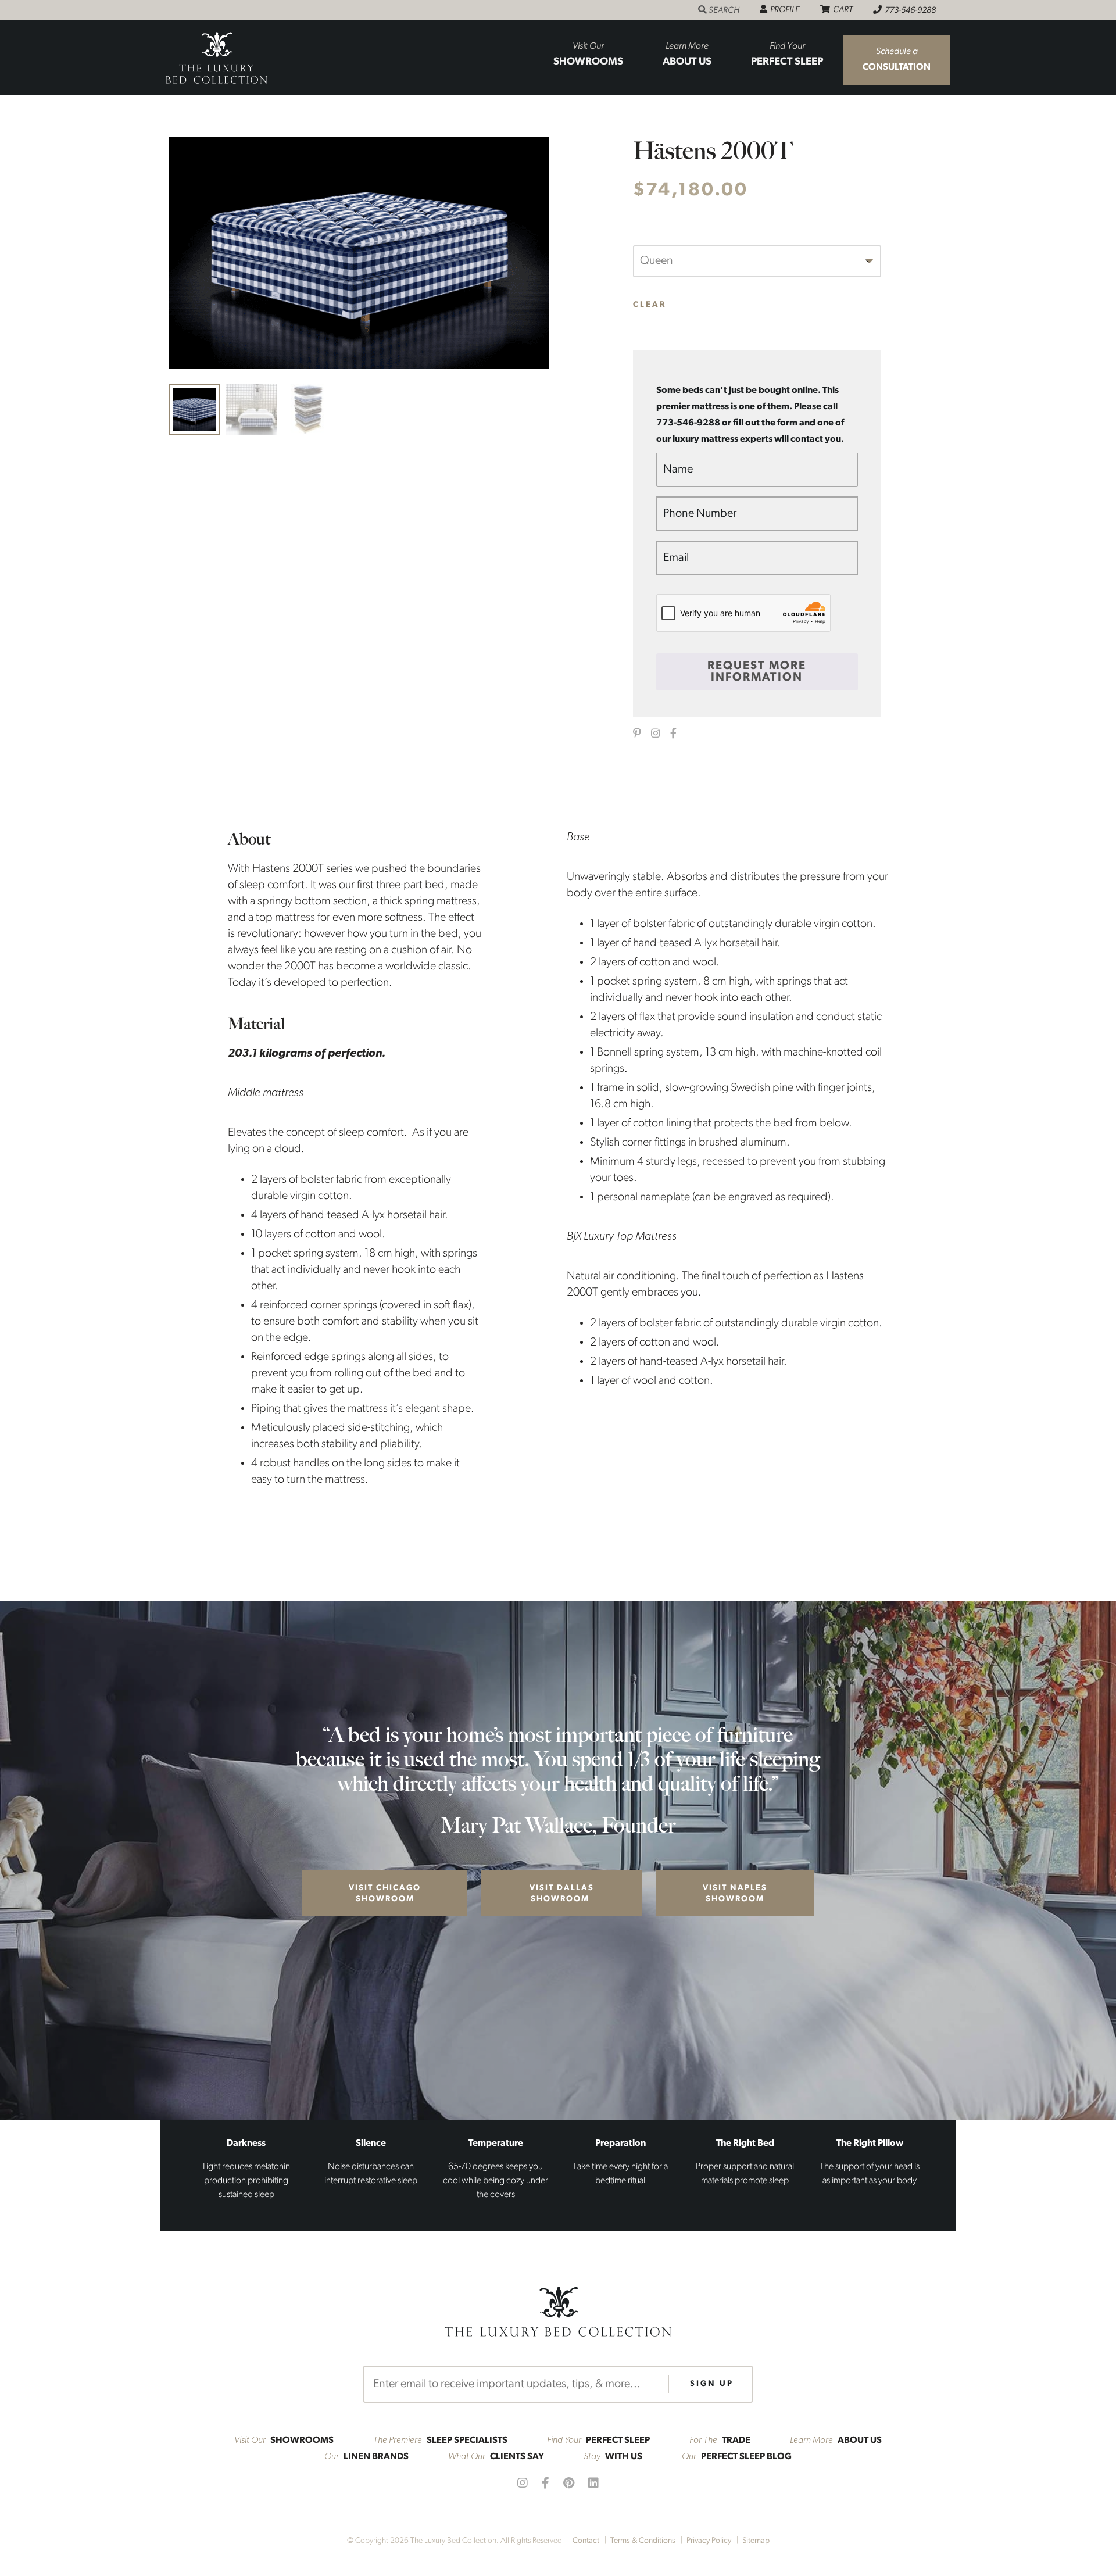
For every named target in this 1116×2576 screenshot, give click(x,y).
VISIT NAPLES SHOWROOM (735, 1894)
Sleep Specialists (440, 2441)
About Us (687, 55)
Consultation (897, 60)
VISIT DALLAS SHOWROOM (562, 1894)
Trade (720, 2441)
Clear (650, 305)
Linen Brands (366, 2457)
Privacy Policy (709, 2541)
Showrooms (588, 55)
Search (726, 10)
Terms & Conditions (643, 2541)
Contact (586, 2541)
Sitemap (756, 2541)
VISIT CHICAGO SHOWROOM (385, 1894)
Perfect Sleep (787, 55)
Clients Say (496, 2457)
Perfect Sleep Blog (737, 2457)
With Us (613, 2457)
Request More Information (757, 672)
